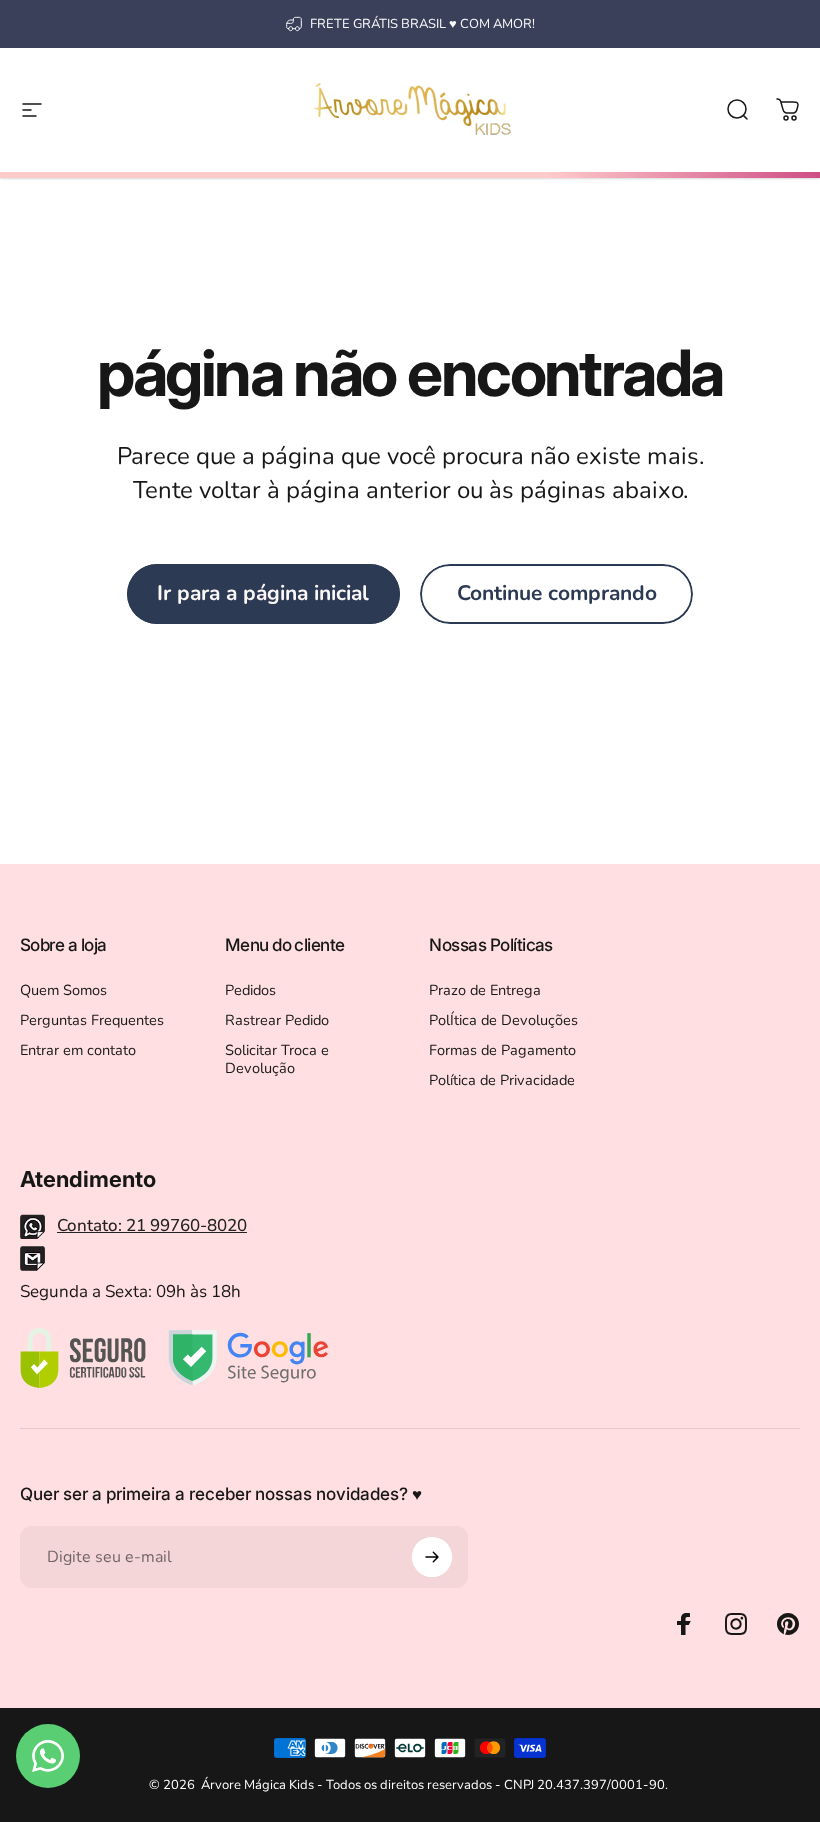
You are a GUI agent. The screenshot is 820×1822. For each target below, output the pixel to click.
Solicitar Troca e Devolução (277, 1059)
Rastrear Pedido (277, 1020)
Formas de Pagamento (502, 1050)
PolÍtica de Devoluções (503, 1020)
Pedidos (250, 990)
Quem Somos (63, 990)
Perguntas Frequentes (92, 1020)
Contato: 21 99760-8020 (152, 1225)
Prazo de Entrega (485, 990)
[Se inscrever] (432, 1557)
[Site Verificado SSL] (83, 1358)
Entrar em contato (78, 1050)
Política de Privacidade (502, 1080)
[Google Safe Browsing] (248, 1358)
